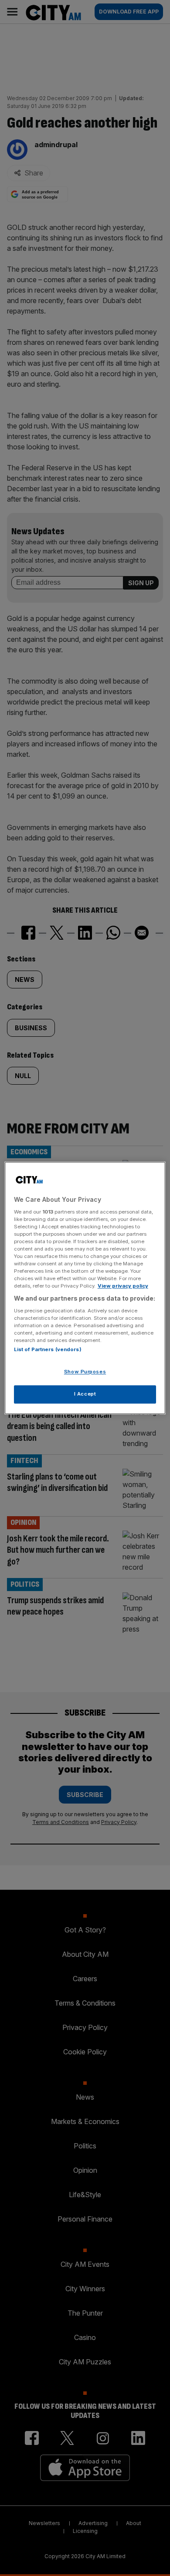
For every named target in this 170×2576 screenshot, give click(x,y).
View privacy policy (123, 1286)
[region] (85, 1288)
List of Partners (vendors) (48, 1350)
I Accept (85, 1394)
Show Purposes (85, 1372)
